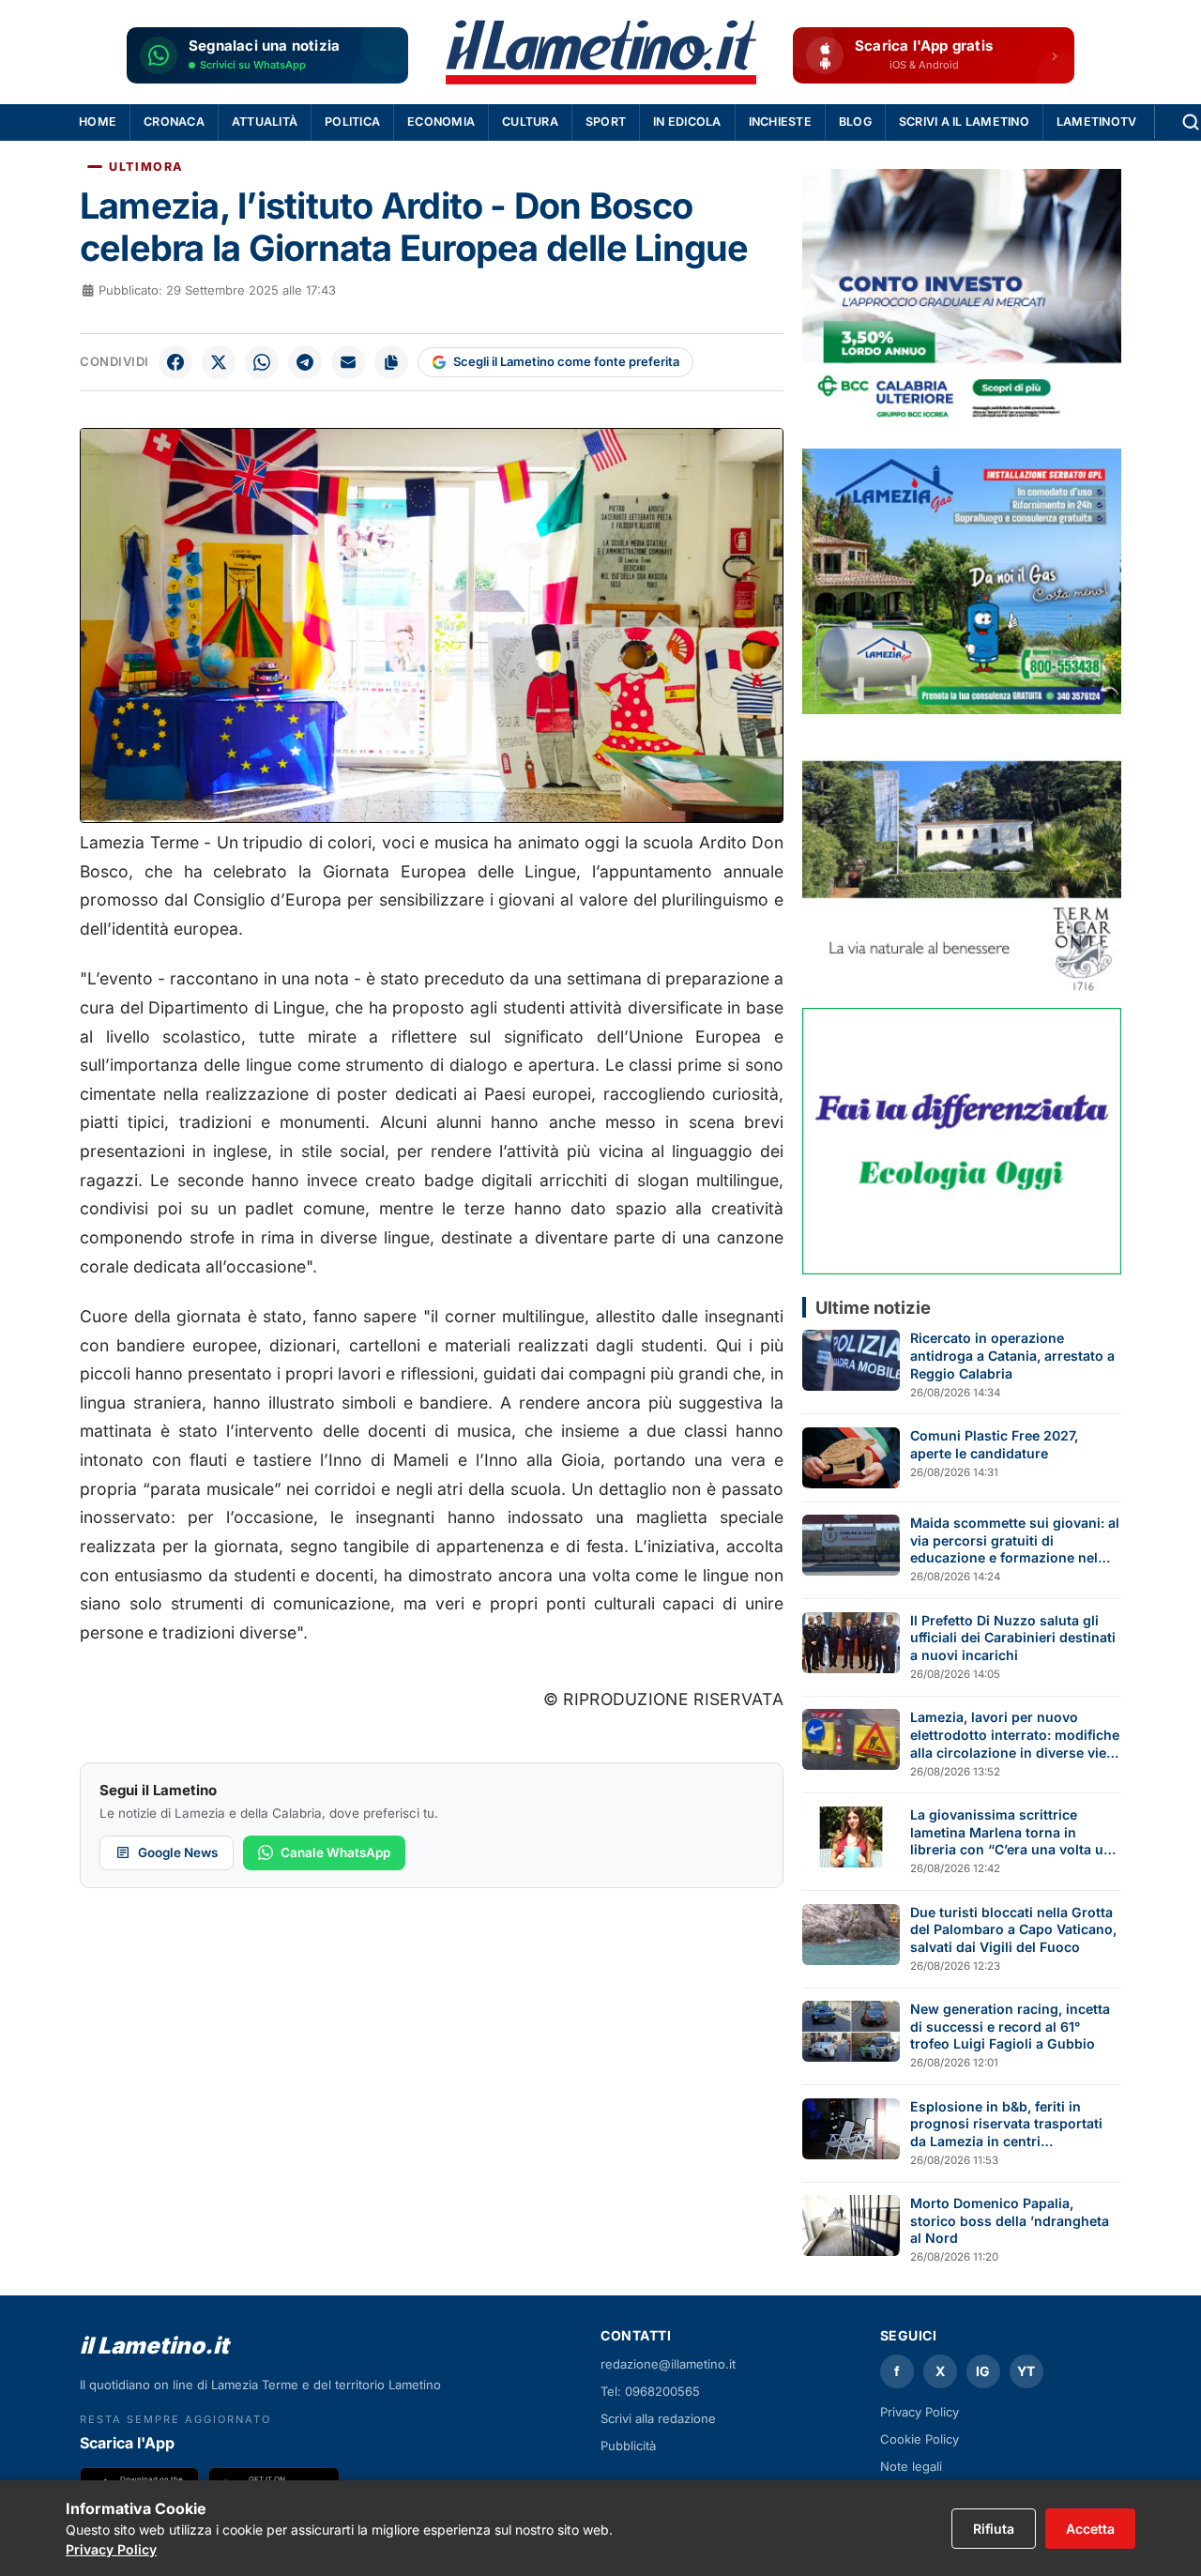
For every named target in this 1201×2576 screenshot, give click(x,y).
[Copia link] (391, 362)
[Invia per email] (348, 362)
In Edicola (687, 122)
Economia (441, 122)
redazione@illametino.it (668, 2364)
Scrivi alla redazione (658, 2418)
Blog (855, 122)
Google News (178, 1852)
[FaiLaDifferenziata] (962, 1141)
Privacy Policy (920, 2412)
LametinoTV (1097, 122)
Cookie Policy (920, 2439)
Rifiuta (994, 2529)
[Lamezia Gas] (962, 581)
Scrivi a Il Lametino (964, 122)
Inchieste (780, 122)
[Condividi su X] (219, 362)
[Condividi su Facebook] (175, 362)
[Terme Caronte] (962, 861)
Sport (606, 122)
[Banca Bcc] (962, 302)
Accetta (1090, 2529)
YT (1026, 2371)
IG (983, 2371)
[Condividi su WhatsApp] (262, 362)
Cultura (530, 122)
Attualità (265, 122)
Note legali (911, 2466)
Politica (352, 122)
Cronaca (174, 122)
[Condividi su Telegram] (305, 362)
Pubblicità (628, 2446)
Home (98, 122)
